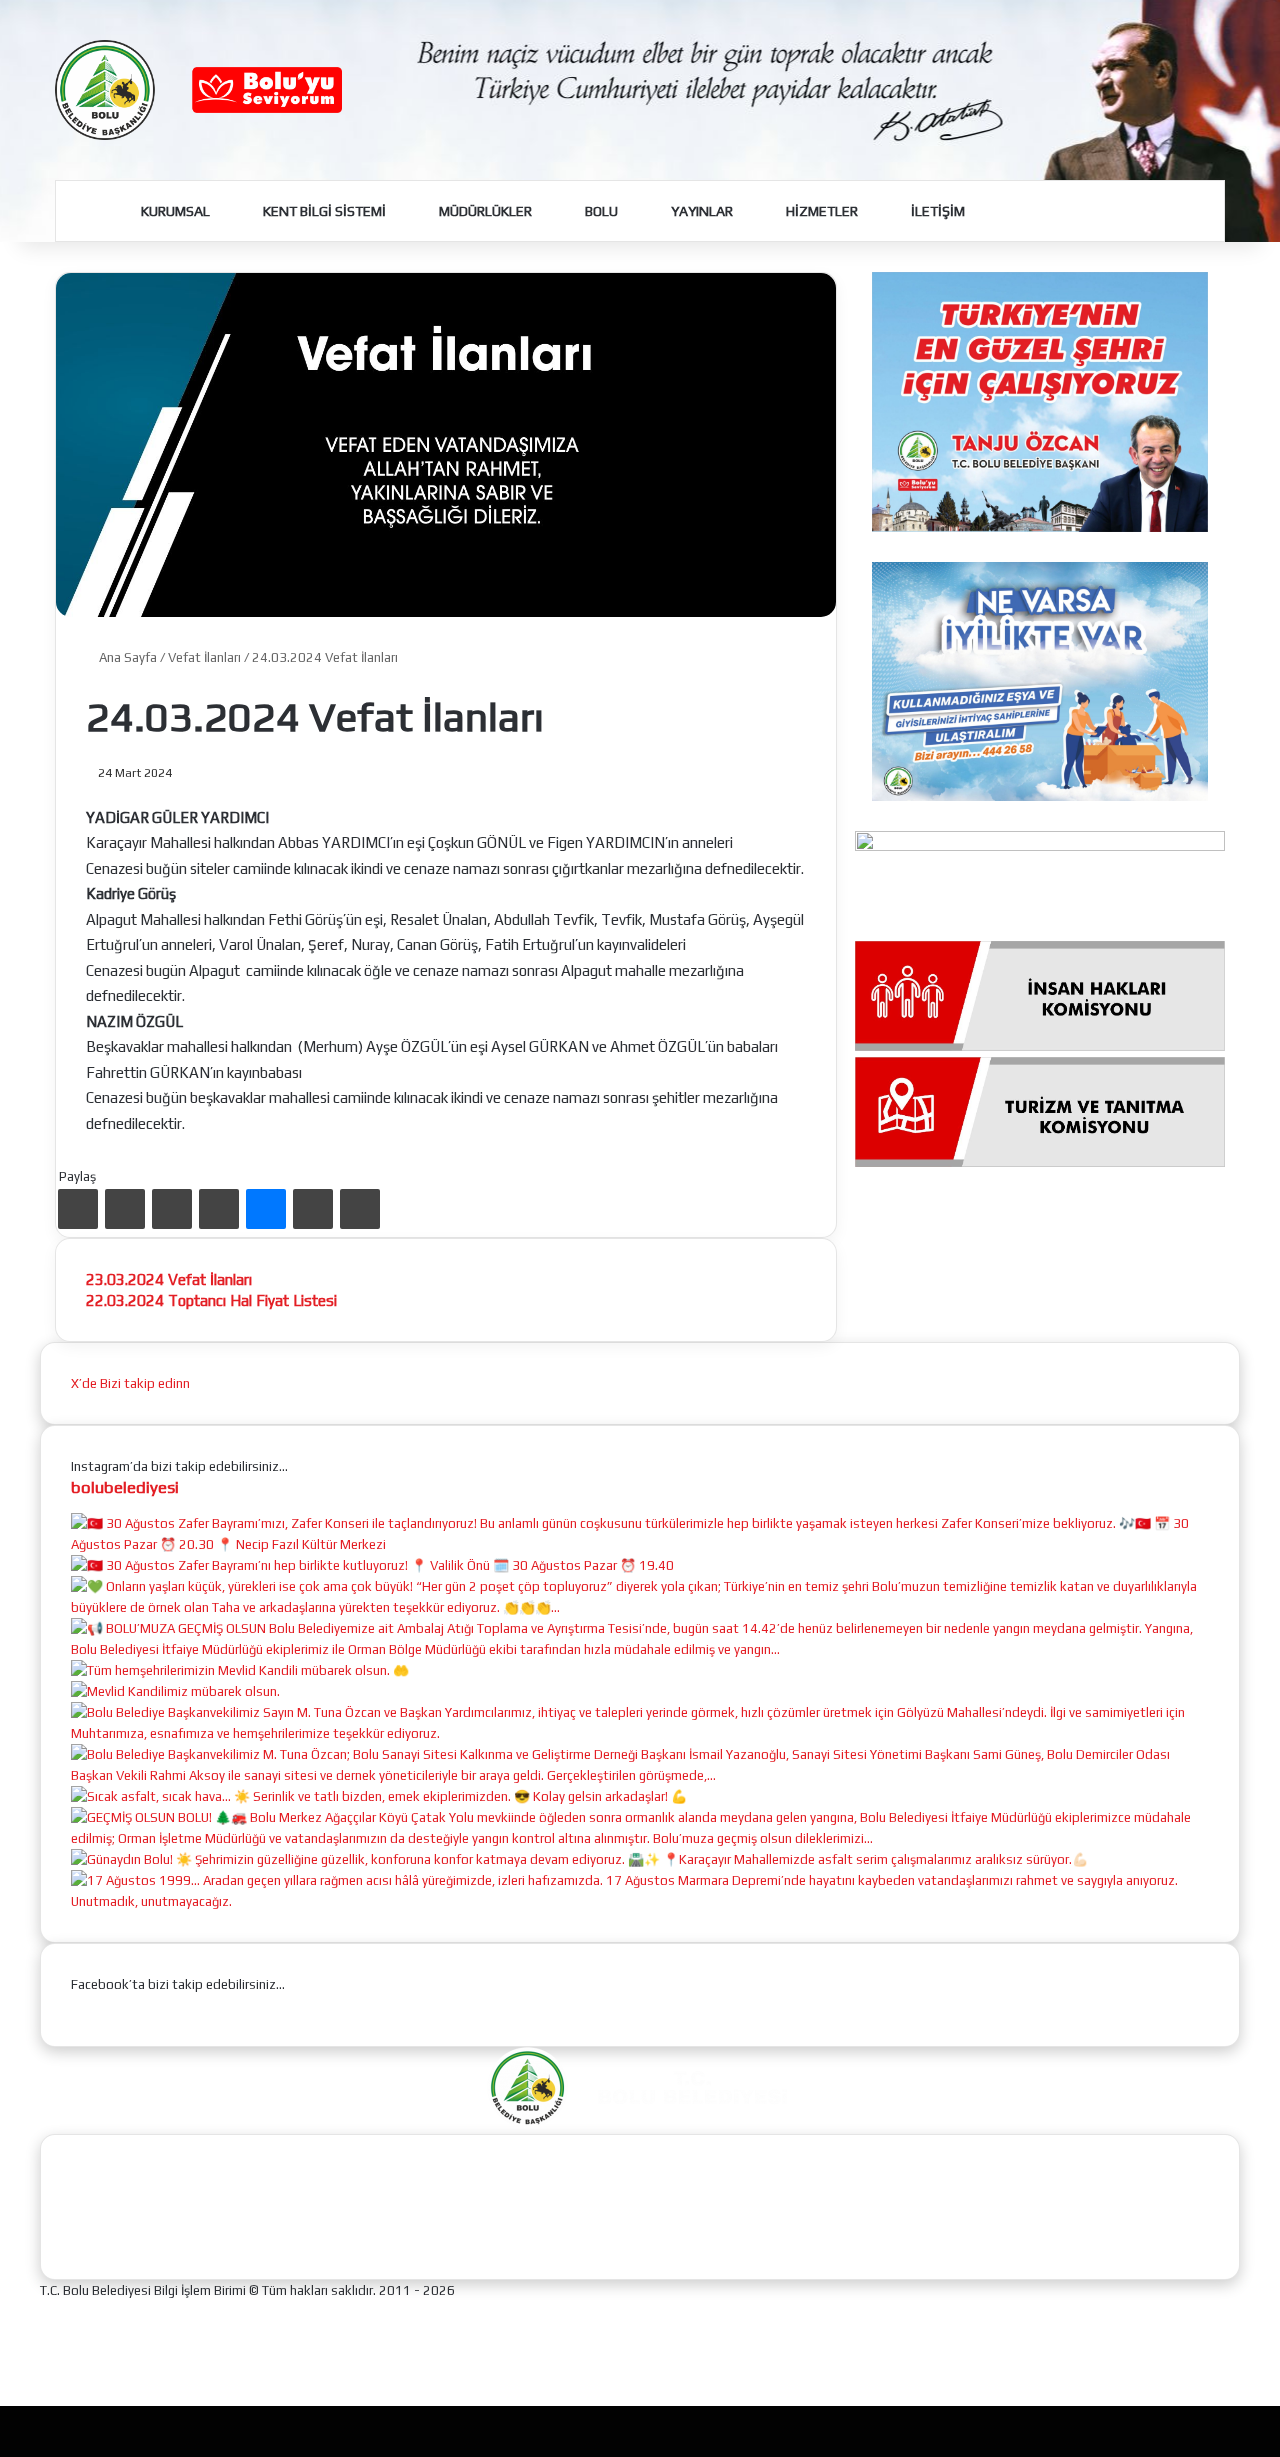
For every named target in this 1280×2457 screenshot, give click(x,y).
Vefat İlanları (204, 657)
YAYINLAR (700, 211)
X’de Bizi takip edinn (130, 1383)
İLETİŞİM (936, 211)
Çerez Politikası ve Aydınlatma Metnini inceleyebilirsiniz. (689, 2429)
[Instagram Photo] (640, 1544)
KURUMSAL (174, 211)
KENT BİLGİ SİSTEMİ (323, 211)
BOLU (600, 211)
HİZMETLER (820, 211)
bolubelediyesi (125, 1487)
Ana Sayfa (126, 657)
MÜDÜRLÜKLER (484, 211)
